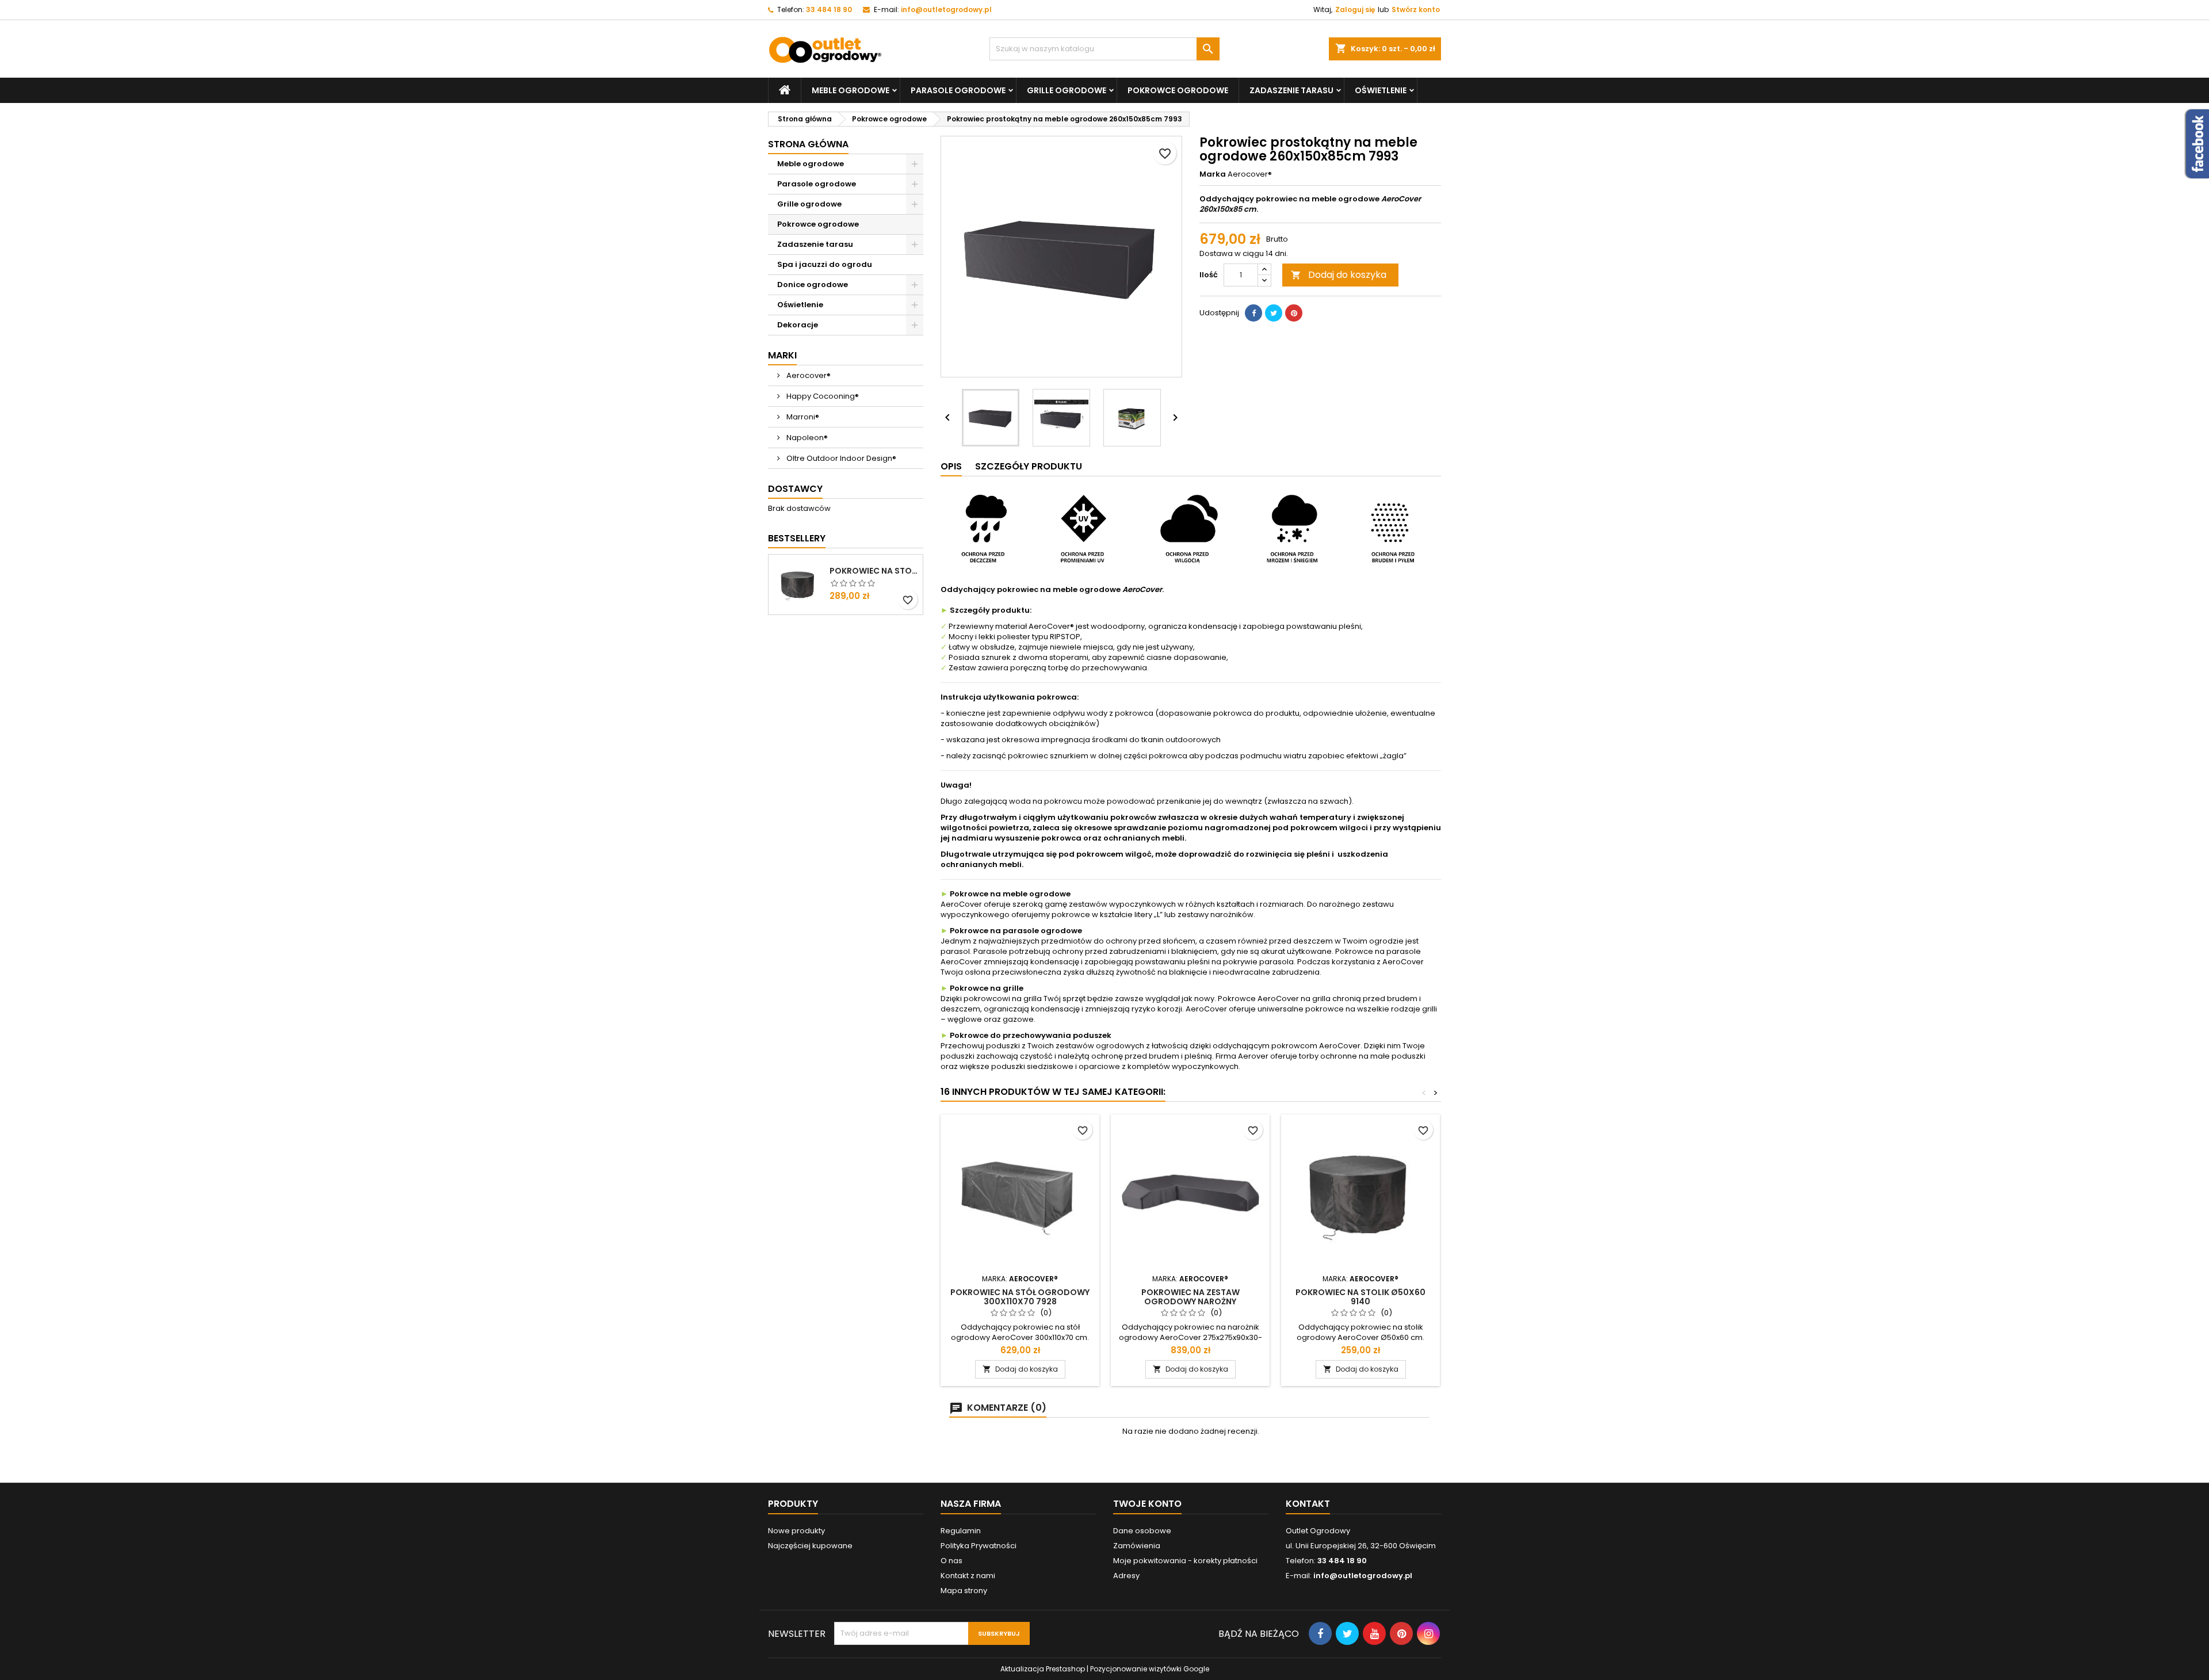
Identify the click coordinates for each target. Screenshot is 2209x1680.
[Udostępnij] (1253, 313)
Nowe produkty (796, 1531)
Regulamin (961, 1531)
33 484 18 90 (829, 9)
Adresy (1126, 1576)
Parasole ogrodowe (958, 90)
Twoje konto (1147, 1504)
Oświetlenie (1381, 90)
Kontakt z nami (968, 1576)
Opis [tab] (951, 466)
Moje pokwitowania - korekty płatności (1185, 1561)
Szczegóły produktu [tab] (1029, 466)
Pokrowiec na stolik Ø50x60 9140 (1360, 1297)
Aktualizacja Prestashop (1043, 1669)
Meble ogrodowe (851, 90)
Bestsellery (797, 538)
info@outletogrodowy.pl (946, 9)
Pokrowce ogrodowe (1178, 90)
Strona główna (808, 144)
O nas (951, 1561)
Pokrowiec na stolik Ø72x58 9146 (874, 571)
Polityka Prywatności (979, 1546)
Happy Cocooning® (822, 396)
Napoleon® (806, 438)
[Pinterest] (1294, 313)
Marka (1213, 174)
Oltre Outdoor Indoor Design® (840, 458)
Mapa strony (964, 1591)
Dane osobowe (1142, 1531)
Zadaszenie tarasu (1291, 90)
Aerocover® (808, 375)
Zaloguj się (1355, 9)
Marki (782, 355)
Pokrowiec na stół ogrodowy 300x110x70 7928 (1020, 1297)
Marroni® (802, 417)
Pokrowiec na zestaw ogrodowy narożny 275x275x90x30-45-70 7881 (1191, 1301)
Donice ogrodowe (813, 285)
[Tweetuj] (1274, 313)
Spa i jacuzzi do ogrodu (825, 264)
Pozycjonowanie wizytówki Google (1150, 1669)
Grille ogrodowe (1067, 90)
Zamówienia (1137, 1546)
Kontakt (1308, 1504)
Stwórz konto (1416, 9)
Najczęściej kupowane (810, 1546)
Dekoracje (798, 325)
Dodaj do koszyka (1339, 275)
